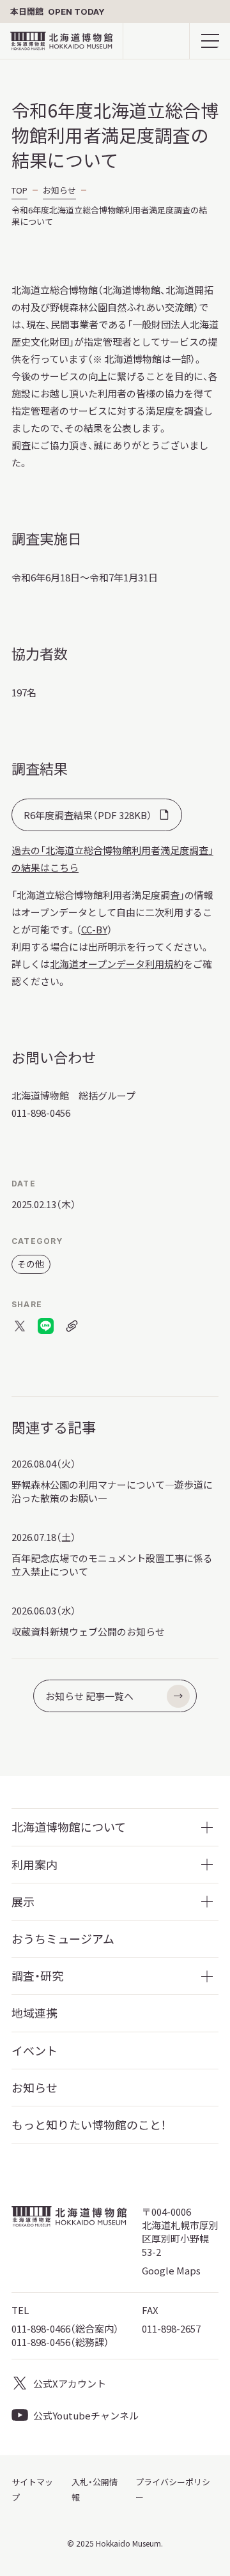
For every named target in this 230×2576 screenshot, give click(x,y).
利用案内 (34, 1865)
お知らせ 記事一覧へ (89, 1696)
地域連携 (34, 2013)
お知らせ (59, 190)
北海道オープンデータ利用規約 (117, 964)
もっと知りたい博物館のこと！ (89, 2125)
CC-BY (94, 929)
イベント (34, 2051)
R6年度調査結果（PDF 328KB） (88, 815)
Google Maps (171, 2270)
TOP (19, 190)
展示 (23, 1902)
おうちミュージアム (63, 1939)
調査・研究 (37, 1976)
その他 (31, 1264)
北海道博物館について (69, 1827)
